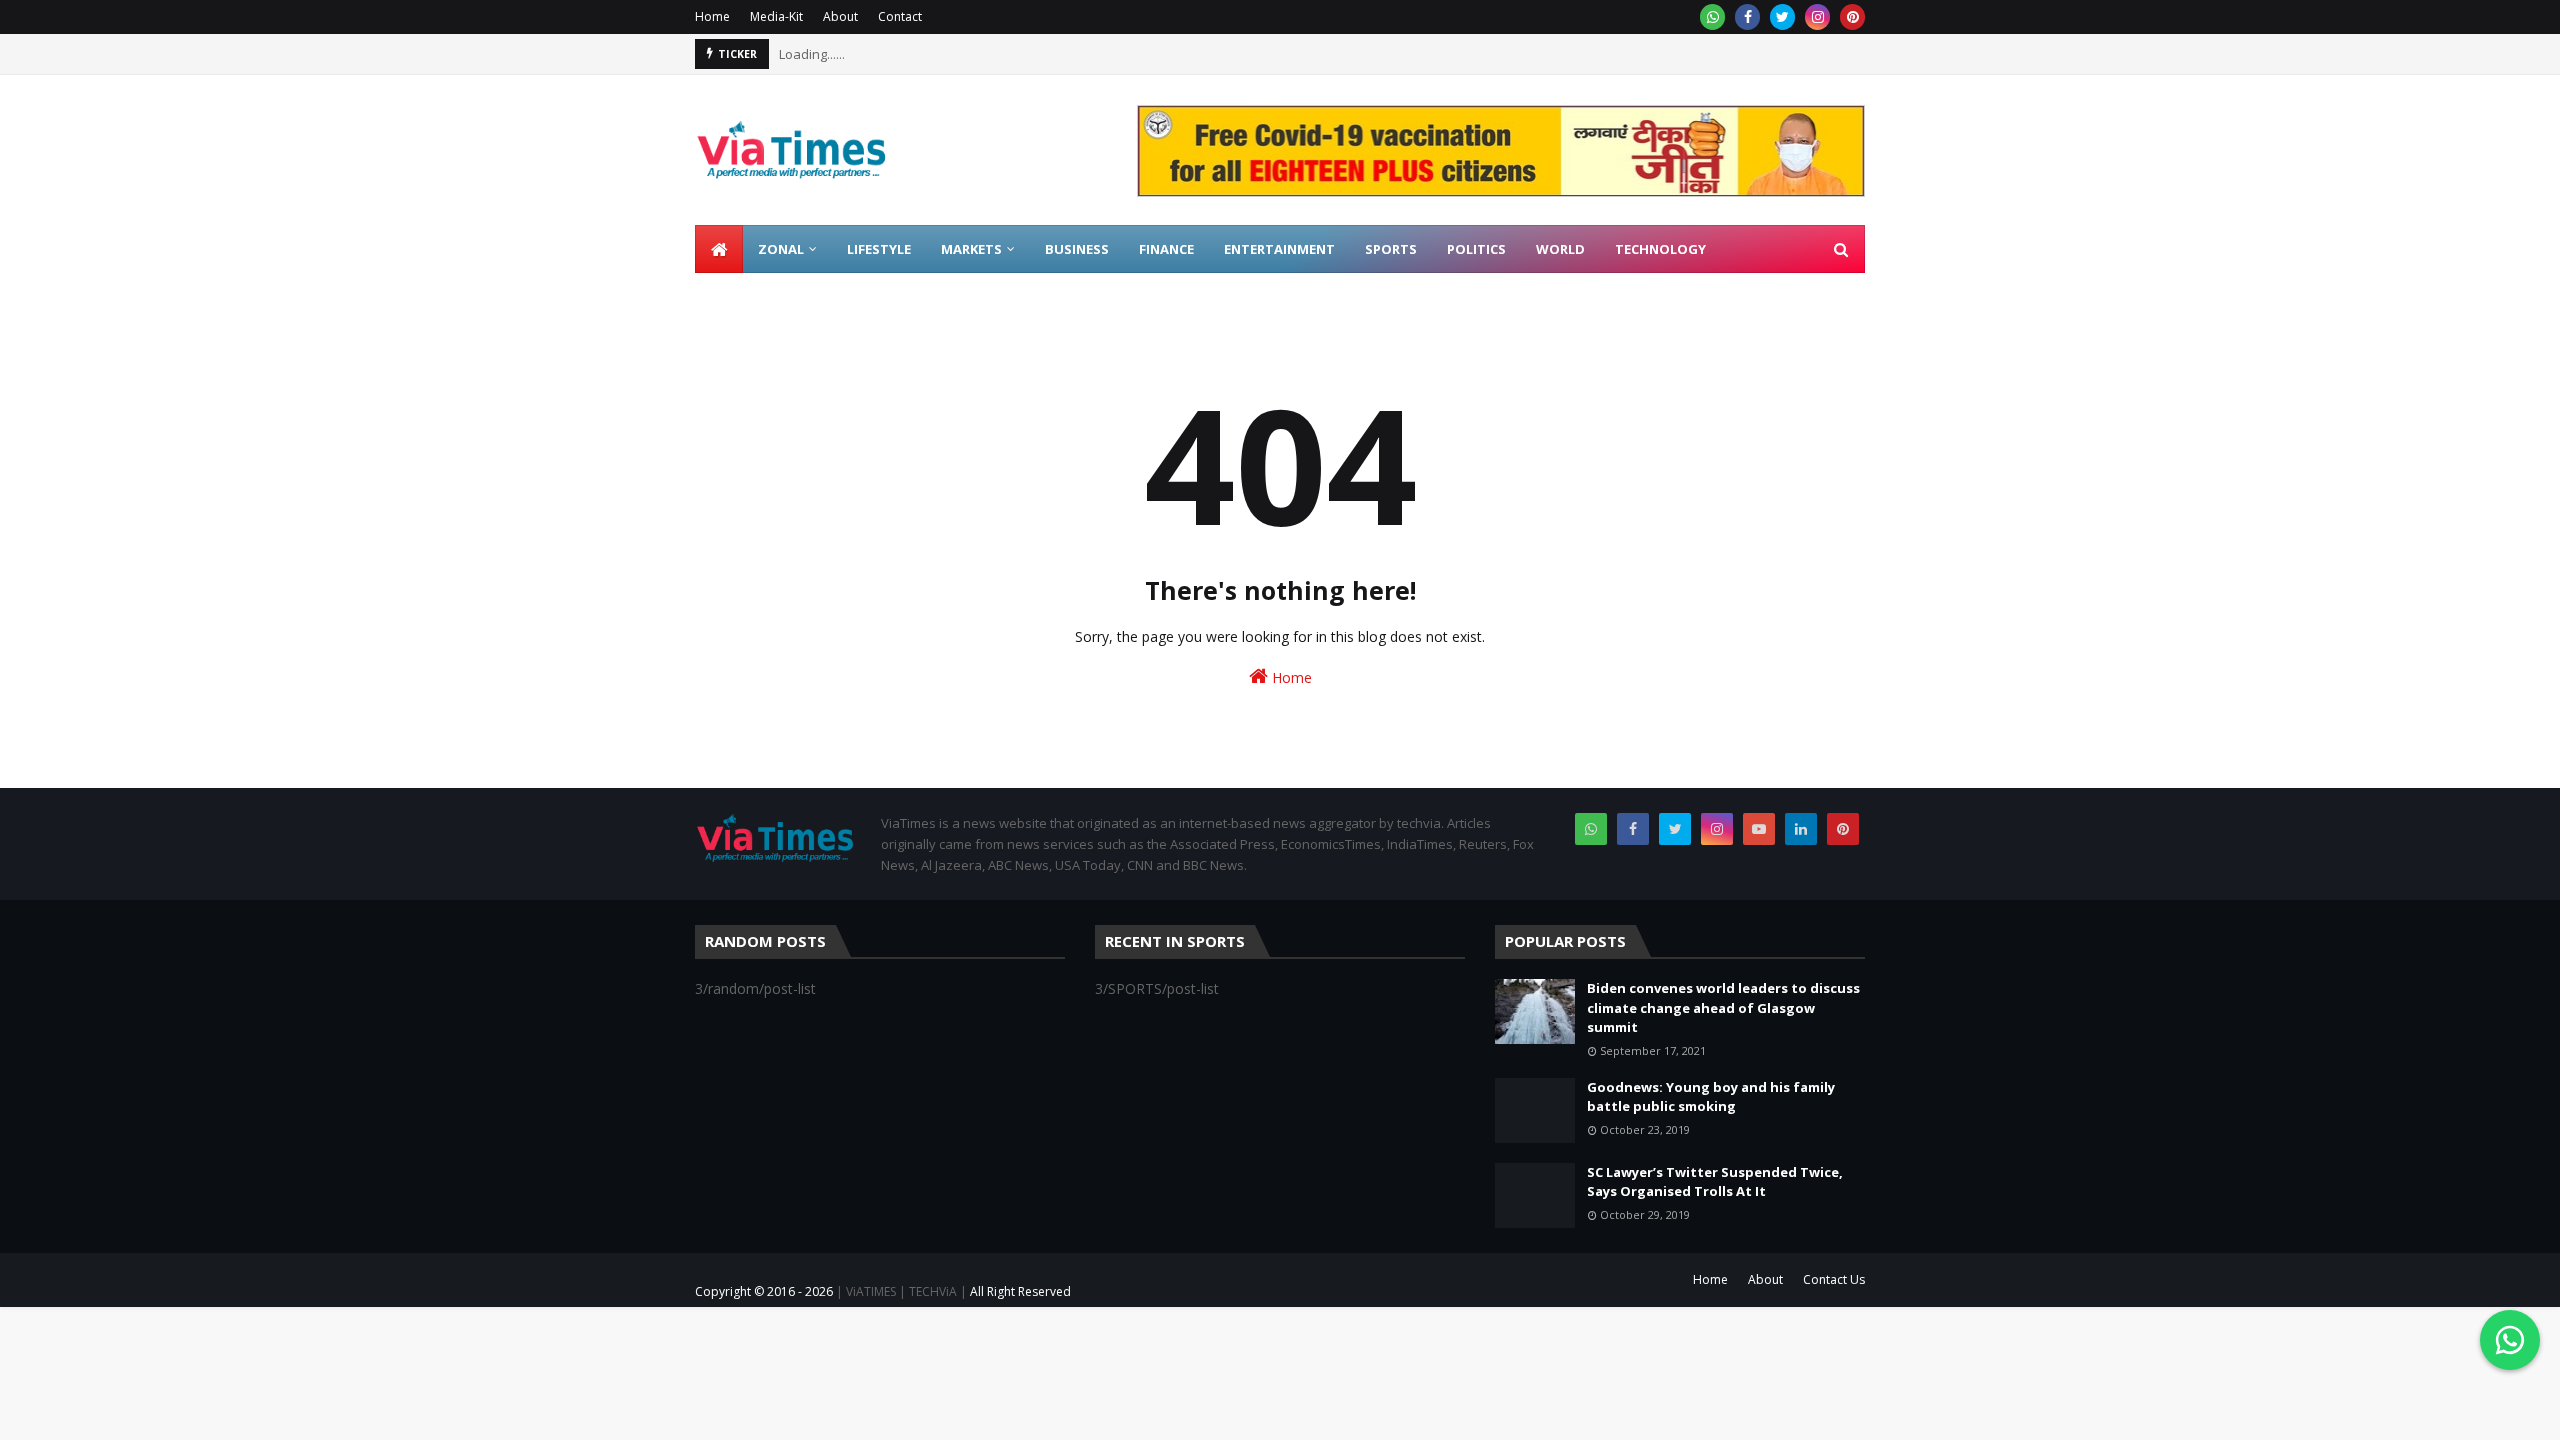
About (840, 16)
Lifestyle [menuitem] (879, 249)
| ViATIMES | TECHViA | (900, 1291)
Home (712, 16)
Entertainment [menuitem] (1279, 249)
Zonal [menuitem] (781, 249)
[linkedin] (1801, 829)
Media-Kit (776, 16)
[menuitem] (719, 249)
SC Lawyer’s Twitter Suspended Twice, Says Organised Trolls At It (1715, 1182)
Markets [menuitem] (971, 249)
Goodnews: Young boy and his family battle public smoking (1711, 1097)
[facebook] (1747, 17)
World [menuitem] (1560, 249)
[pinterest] (1852, 17)
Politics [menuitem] (1476, 249)
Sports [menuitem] (1391, 249)
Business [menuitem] (1077, 249)
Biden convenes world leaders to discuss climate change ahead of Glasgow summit (1723, 1007)
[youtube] (1759, 829)
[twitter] (1782, 17)
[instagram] (1817, 17)
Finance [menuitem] (1166, 249)
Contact (900, 16)
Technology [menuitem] (1660, 249)
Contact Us (1834, 1279)
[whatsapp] (1712, 17)
